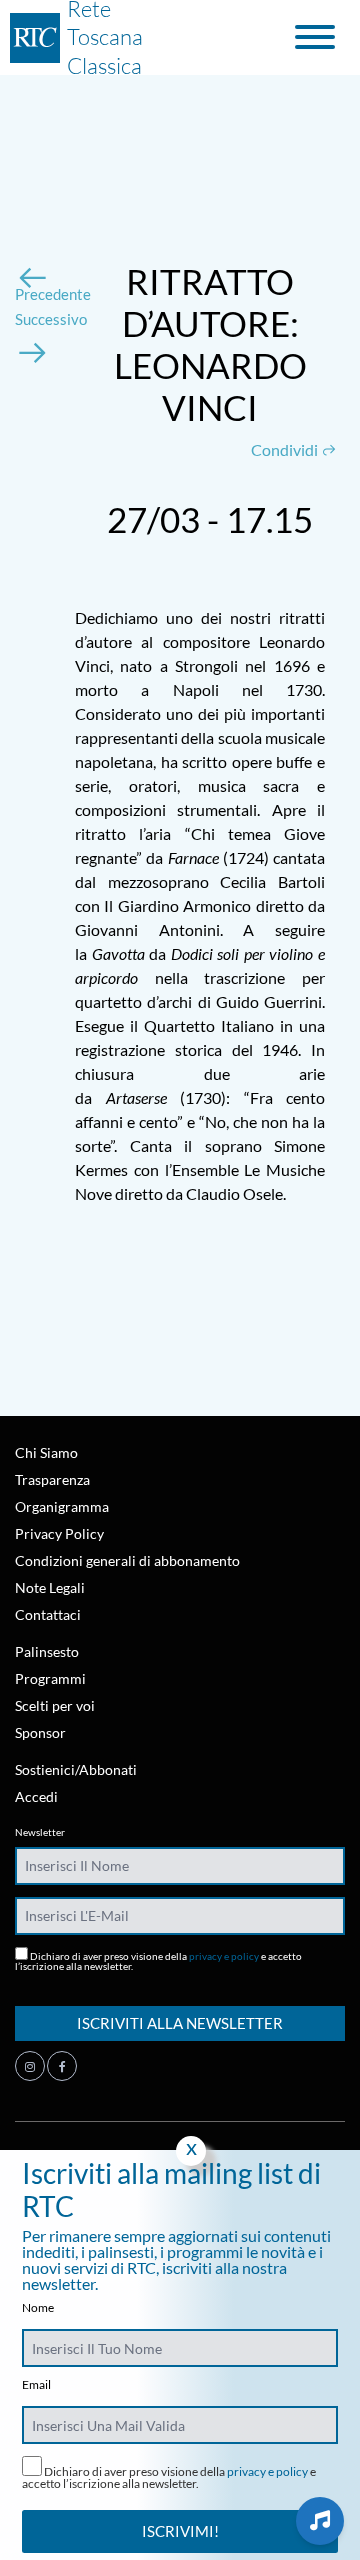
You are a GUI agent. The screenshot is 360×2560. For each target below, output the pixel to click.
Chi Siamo (46, 1452)
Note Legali (50, 1587)
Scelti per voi (55, 1705)
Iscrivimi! (180, 2531)
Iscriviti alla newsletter (180, 2023)
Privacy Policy (59, 1533)
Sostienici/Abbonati (76, 1769)
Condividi (286, 449)
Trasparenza (52, 1479)
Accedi (36, 1796)
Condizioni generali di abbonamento (127, 1560)
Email (36, 2385)
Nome (38, 2308)
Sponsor (40, 1732)
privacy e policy (224, 1956)
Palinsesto (47, 1651)
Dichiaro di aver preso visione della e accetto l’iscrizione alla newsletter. (158, 1960)
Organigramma (62, 1506)
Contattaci (48, 1614)
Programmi (50, 1678)
